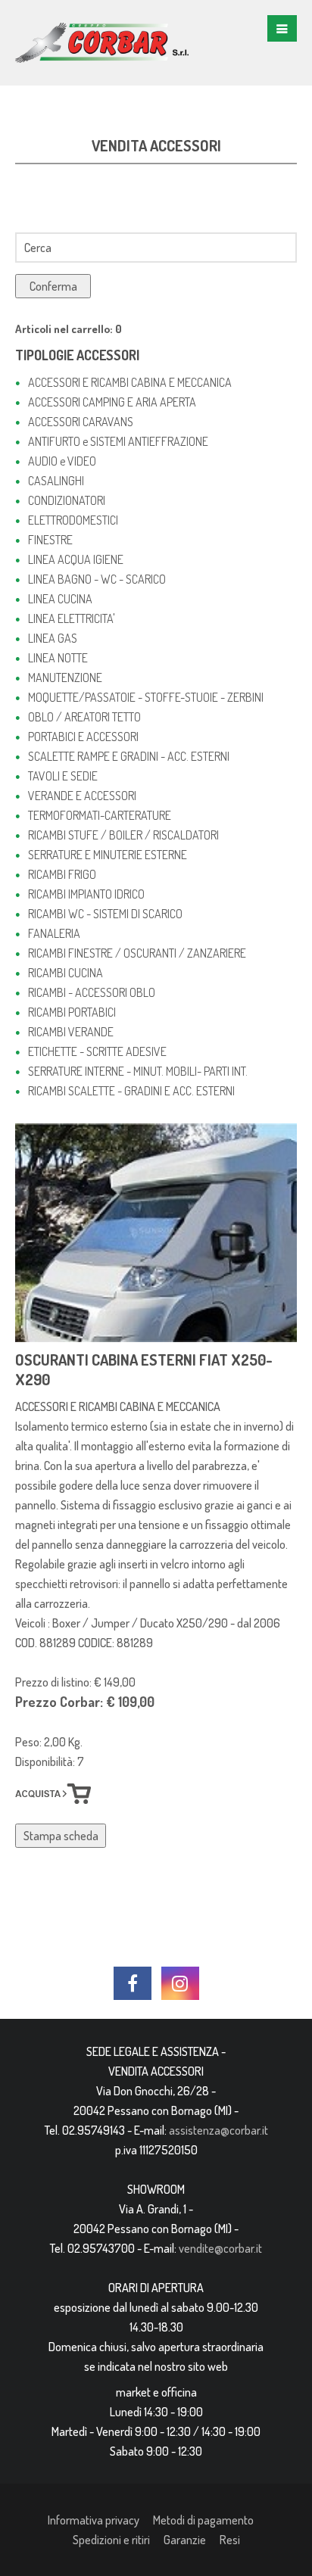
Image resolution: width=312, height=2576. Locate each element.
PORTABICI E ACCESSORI (83, 737)
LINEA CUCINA (60, 599)
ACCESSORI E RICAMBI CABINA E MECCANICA (130, 382)
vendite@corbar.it (220, 2248)
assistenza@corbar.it (218, 2130)
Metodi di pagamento (203, 2520)
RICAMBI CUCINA (66, 973)
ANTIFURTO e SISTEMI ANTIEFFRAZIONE (118, 441)
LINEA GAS (53, 638)
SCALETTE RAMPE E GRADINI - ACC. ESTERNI (129, 756)
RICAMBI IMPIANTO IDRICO (86, 894)
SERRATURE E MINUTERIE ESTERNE (108, 855)
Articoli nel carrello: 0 (69, 329)
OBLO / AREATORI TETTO (84, 717)
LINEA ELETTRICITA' (72, 618)
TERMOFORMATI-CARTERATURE (100, 815)
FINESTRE (50, 540)
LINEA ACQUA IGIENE (76, 559)
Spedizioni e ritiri (111, 2540)
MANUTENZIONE (65, 677)
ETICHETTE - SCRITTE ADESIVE (97, 1051)
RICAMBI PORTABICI (72, 1012)
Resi (230, 2540)
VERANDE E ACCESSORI (82, 796)
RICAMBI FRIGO (62, 874)
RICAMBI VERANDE (71, 1032)
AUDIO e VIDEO (62, 461)
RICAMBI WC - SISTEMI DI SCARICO (105, 914)
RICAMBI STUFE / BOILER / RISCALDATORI (123, 835)
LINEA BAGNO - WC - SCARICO (97, 579)
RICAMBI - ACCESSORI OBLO (92, 992)
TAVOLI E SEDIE (63, 776)
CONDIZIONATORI (67, 500)
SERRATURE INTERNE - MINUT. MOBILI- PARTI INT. (138, 1071)
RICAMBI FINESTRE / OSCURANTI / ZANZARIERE (137, 953)
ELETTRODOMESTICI (73, 520)
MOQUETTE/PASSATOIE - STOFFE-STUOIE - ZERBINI (146, 697)
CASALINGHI (56, 481)
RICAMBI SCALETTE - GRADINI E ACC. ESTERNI (131, 1091)
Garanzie (185, 2540)
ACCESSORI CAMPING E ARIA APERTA (112, 402)
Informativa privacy (94, 2520)
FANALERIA (54, 933)
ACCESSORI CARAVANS (81, 422)
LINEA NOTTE (58, 658)
